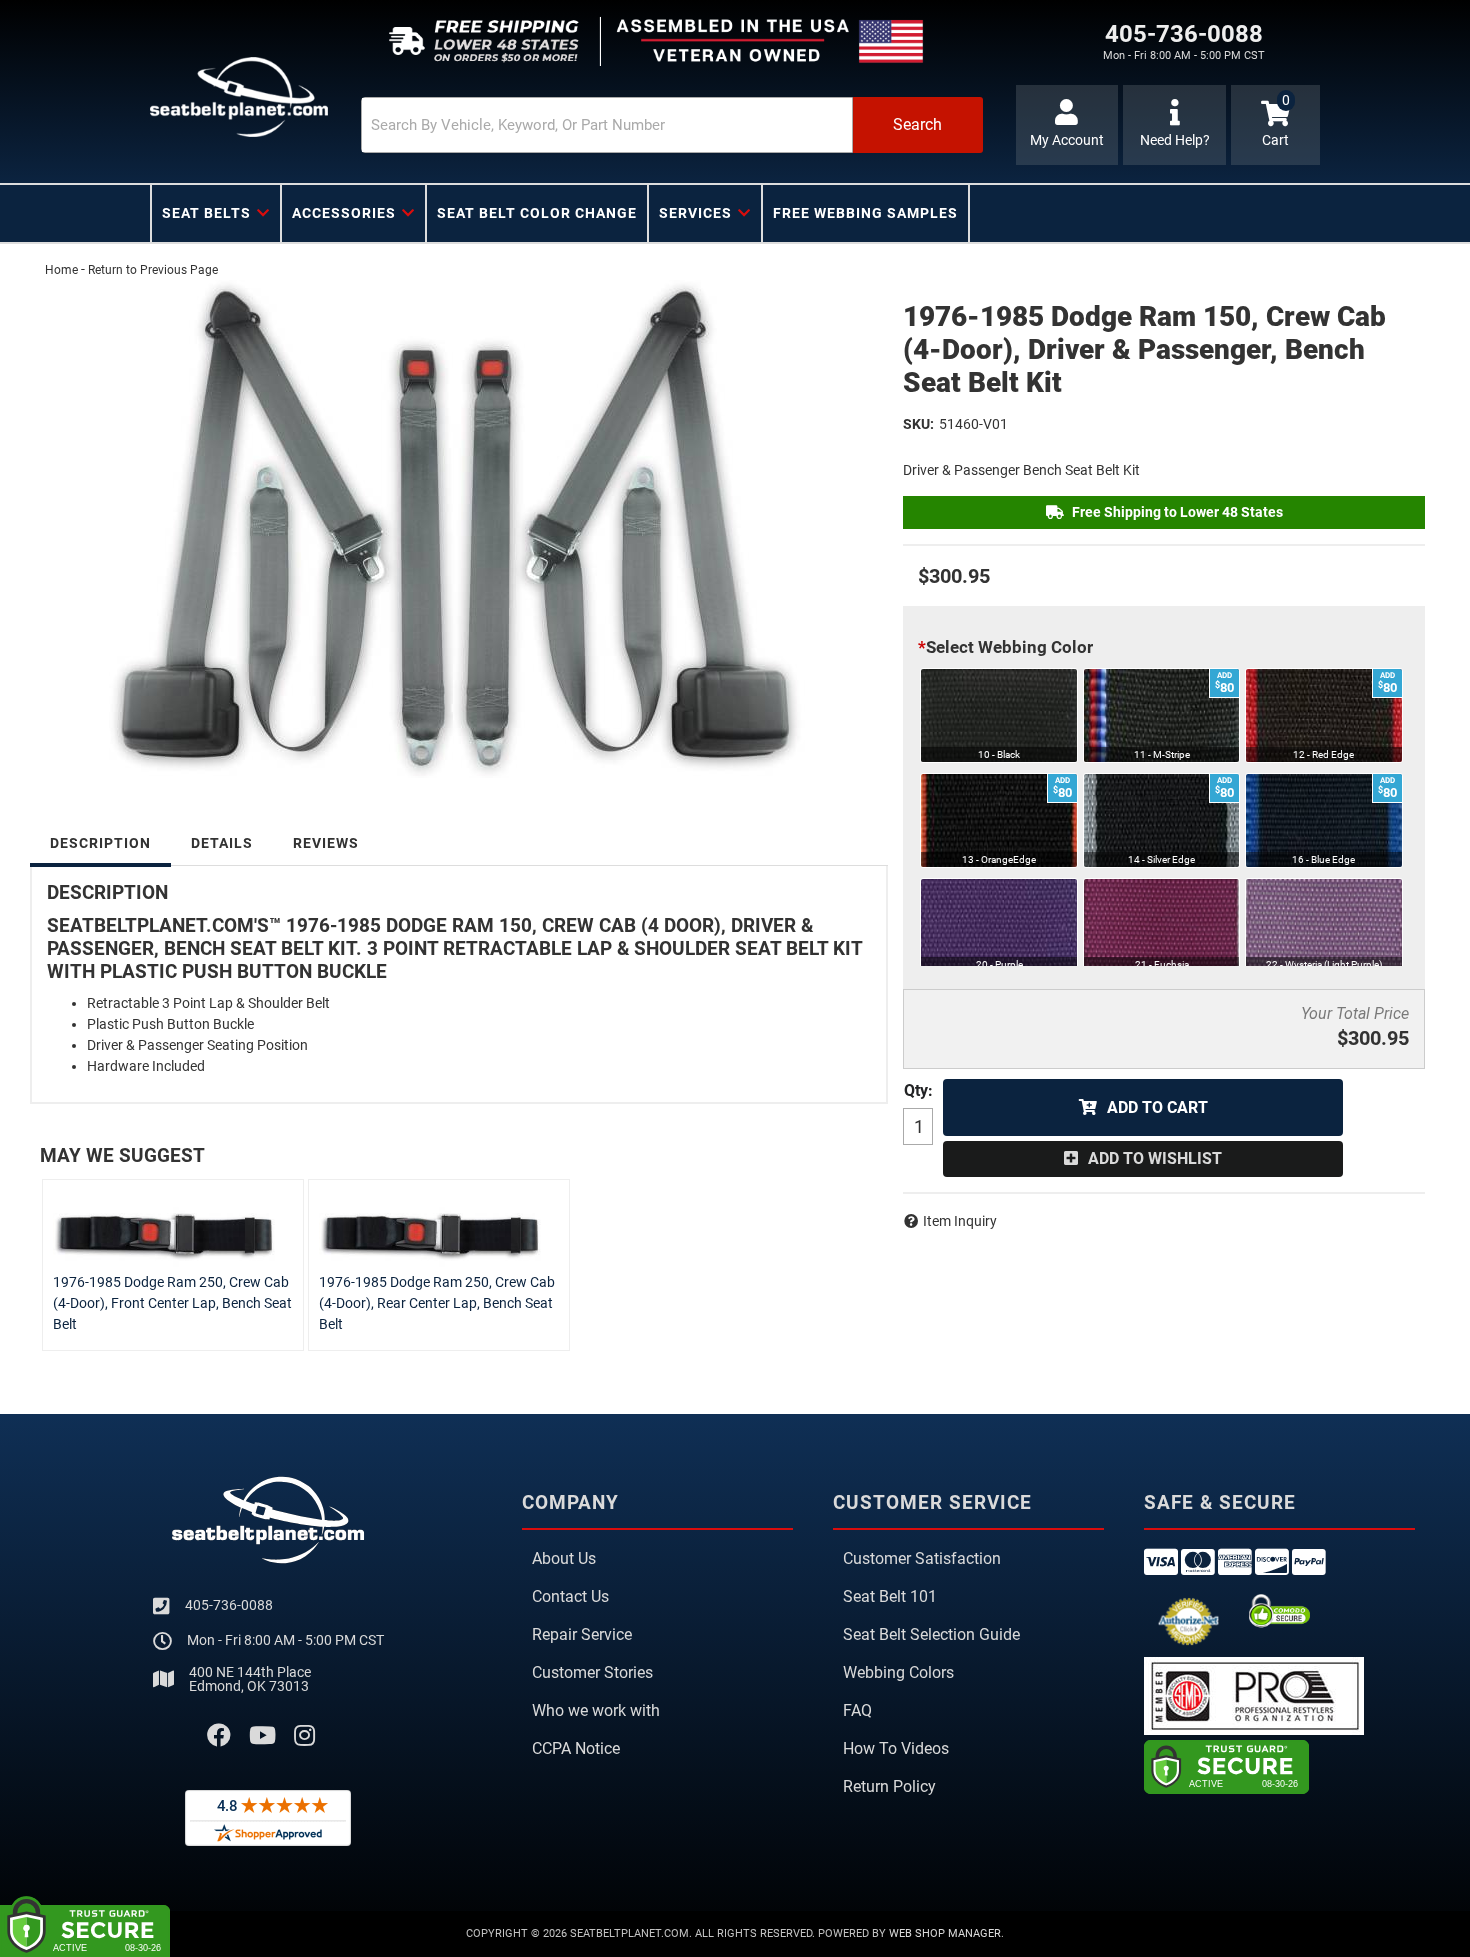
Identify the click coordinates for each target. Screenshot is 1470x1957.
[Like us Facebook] (219, 1736)
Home (61, 270)
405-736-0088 (229, 1605)
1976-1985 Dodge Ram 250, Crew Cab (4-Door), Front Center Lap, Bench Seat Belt (172, 1303)
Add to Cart (1157, 1107)
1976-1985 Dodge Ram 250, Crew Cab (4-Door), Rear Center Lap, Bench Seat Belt (437, 1303)
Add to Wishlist (1155, 1158)
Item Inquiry (960, 1221)
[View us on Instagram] (304, 1736)
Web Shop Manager (945, 1933)
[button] (672, 125)
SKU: (918, 424)
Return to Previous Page (153, 270)
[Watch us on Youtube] (262, 1736)
